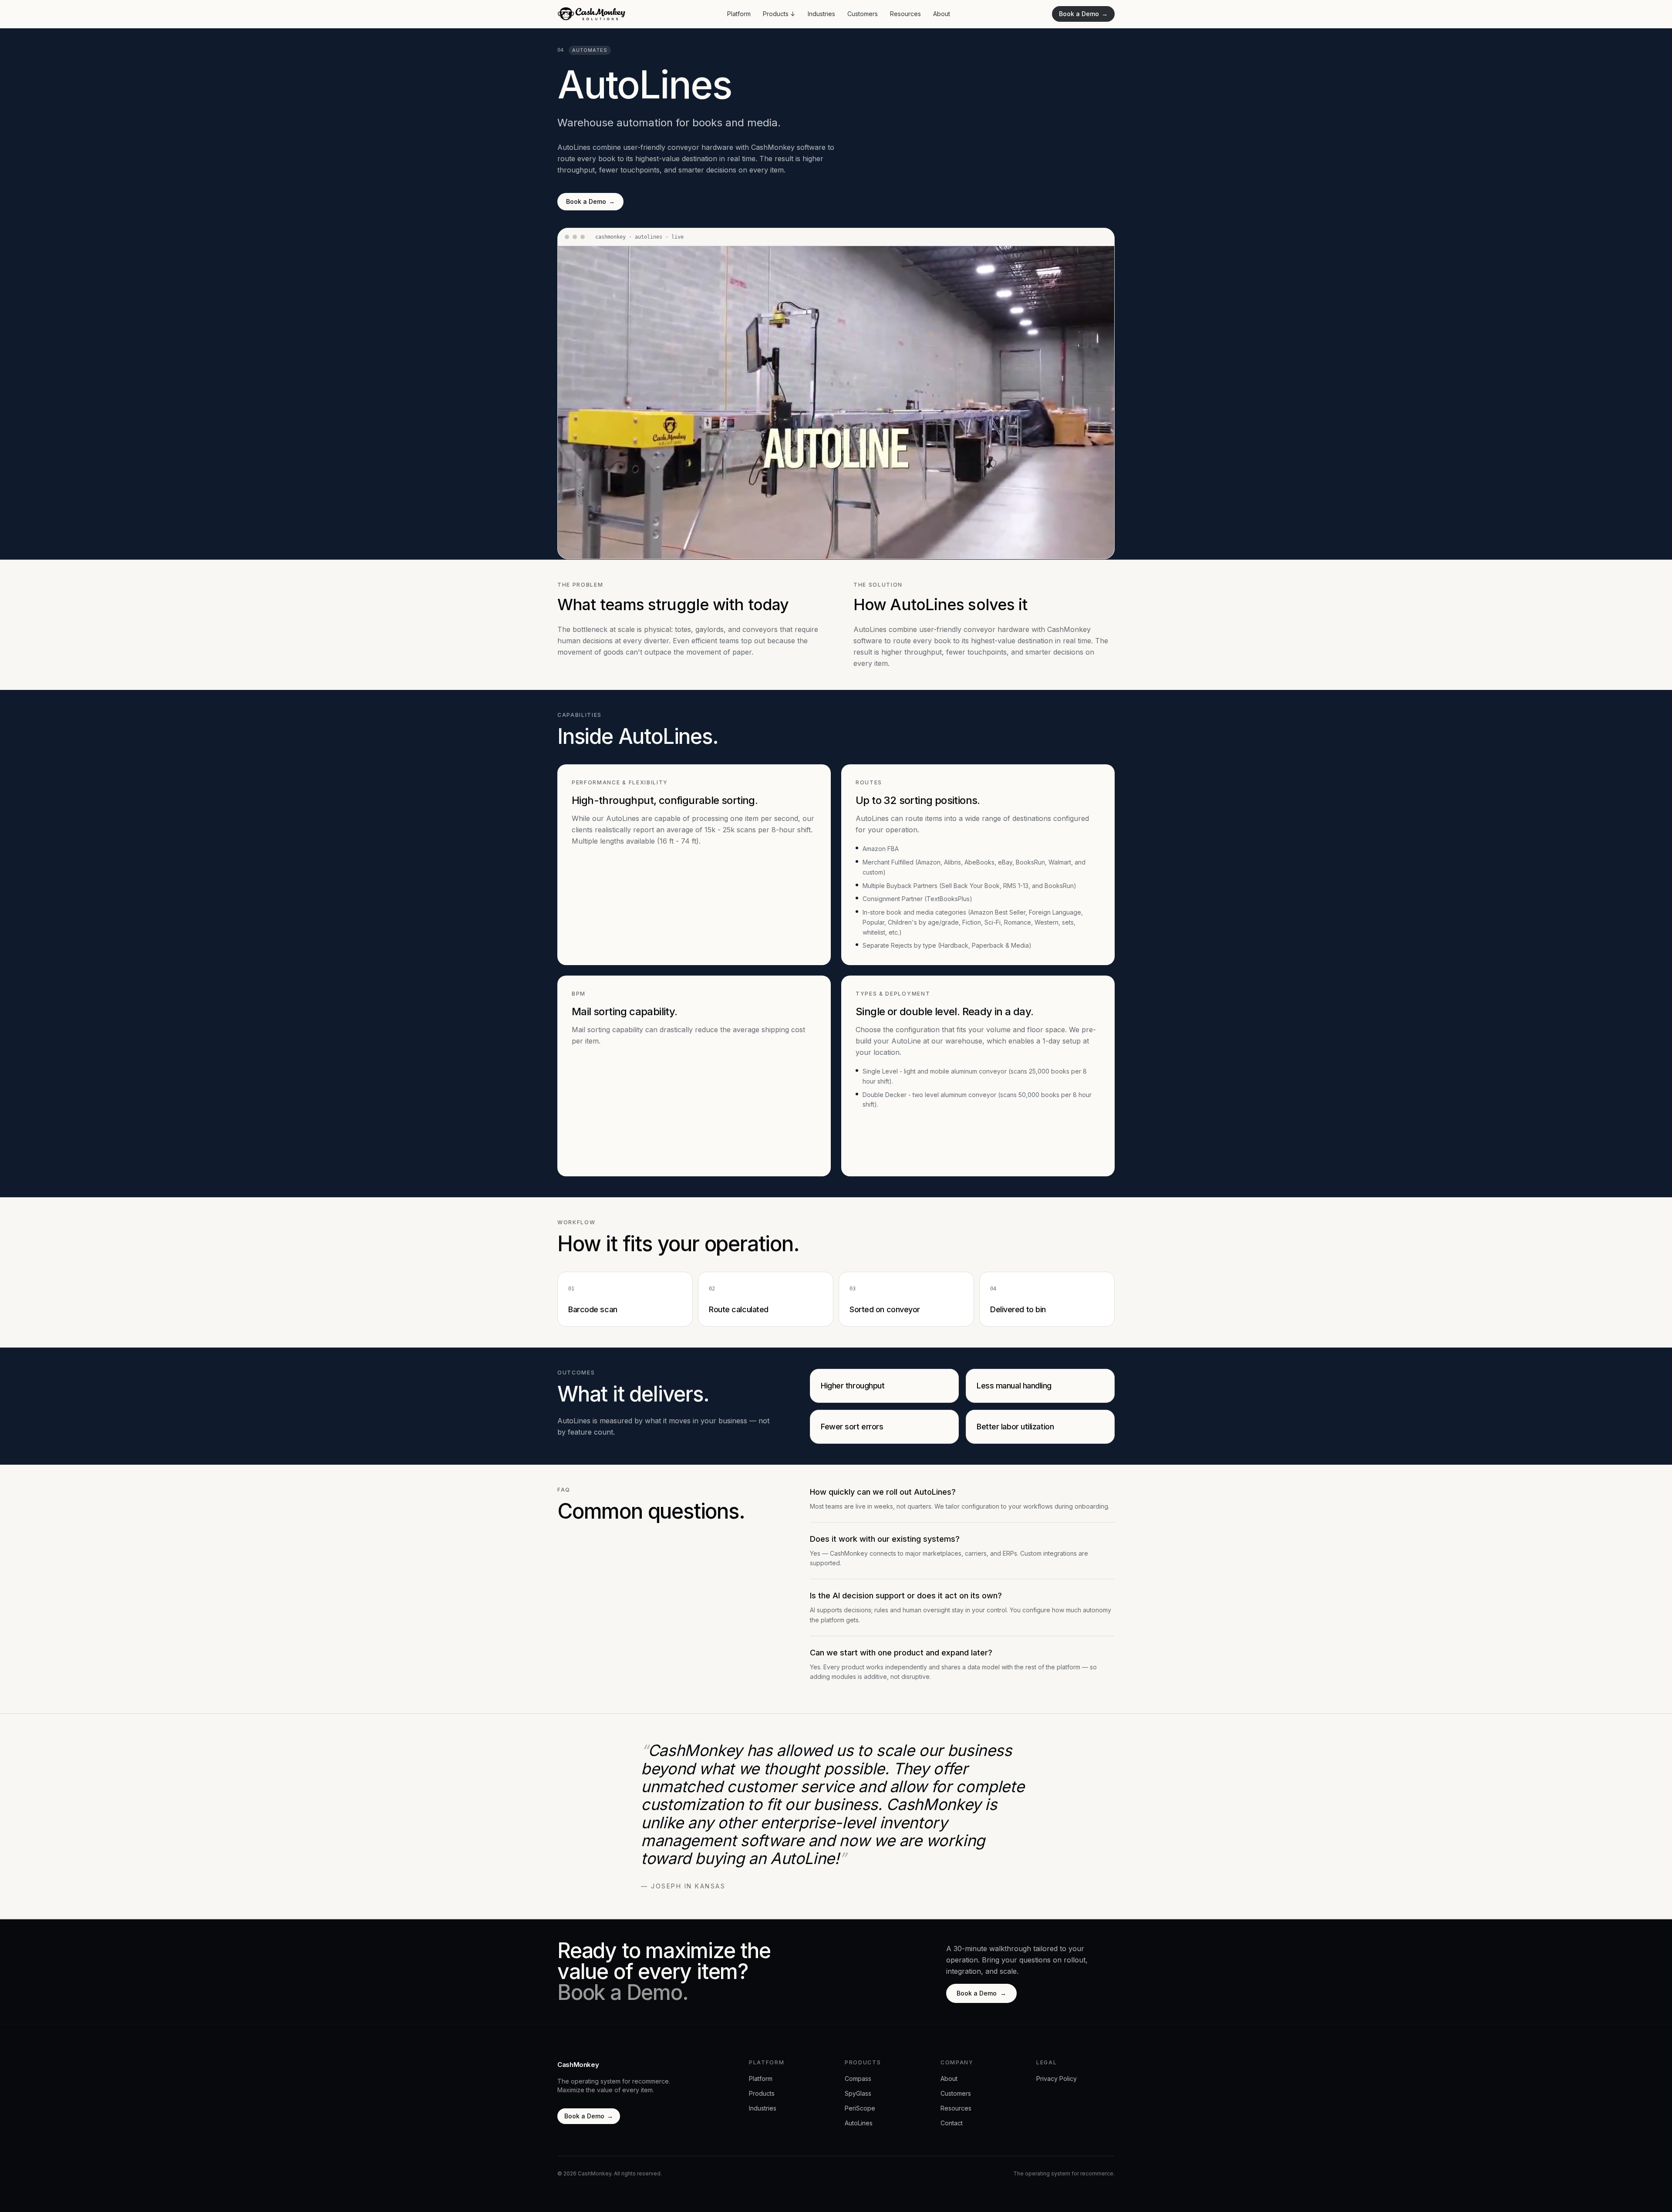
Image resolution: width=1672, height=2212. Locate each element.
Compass (858, 2079)
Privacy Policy (1057, 2079)
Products (779, 14)
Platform (739, 14)
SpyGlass (858, 2093)
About (942, 14)
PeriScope (860, 2108)
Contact (952, 2123)
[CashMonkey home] (591, 14)
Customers (863, 14)
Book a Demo (1083, 14)
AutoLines (859, 2123)
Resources (905, 14)
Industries (821, 14)
